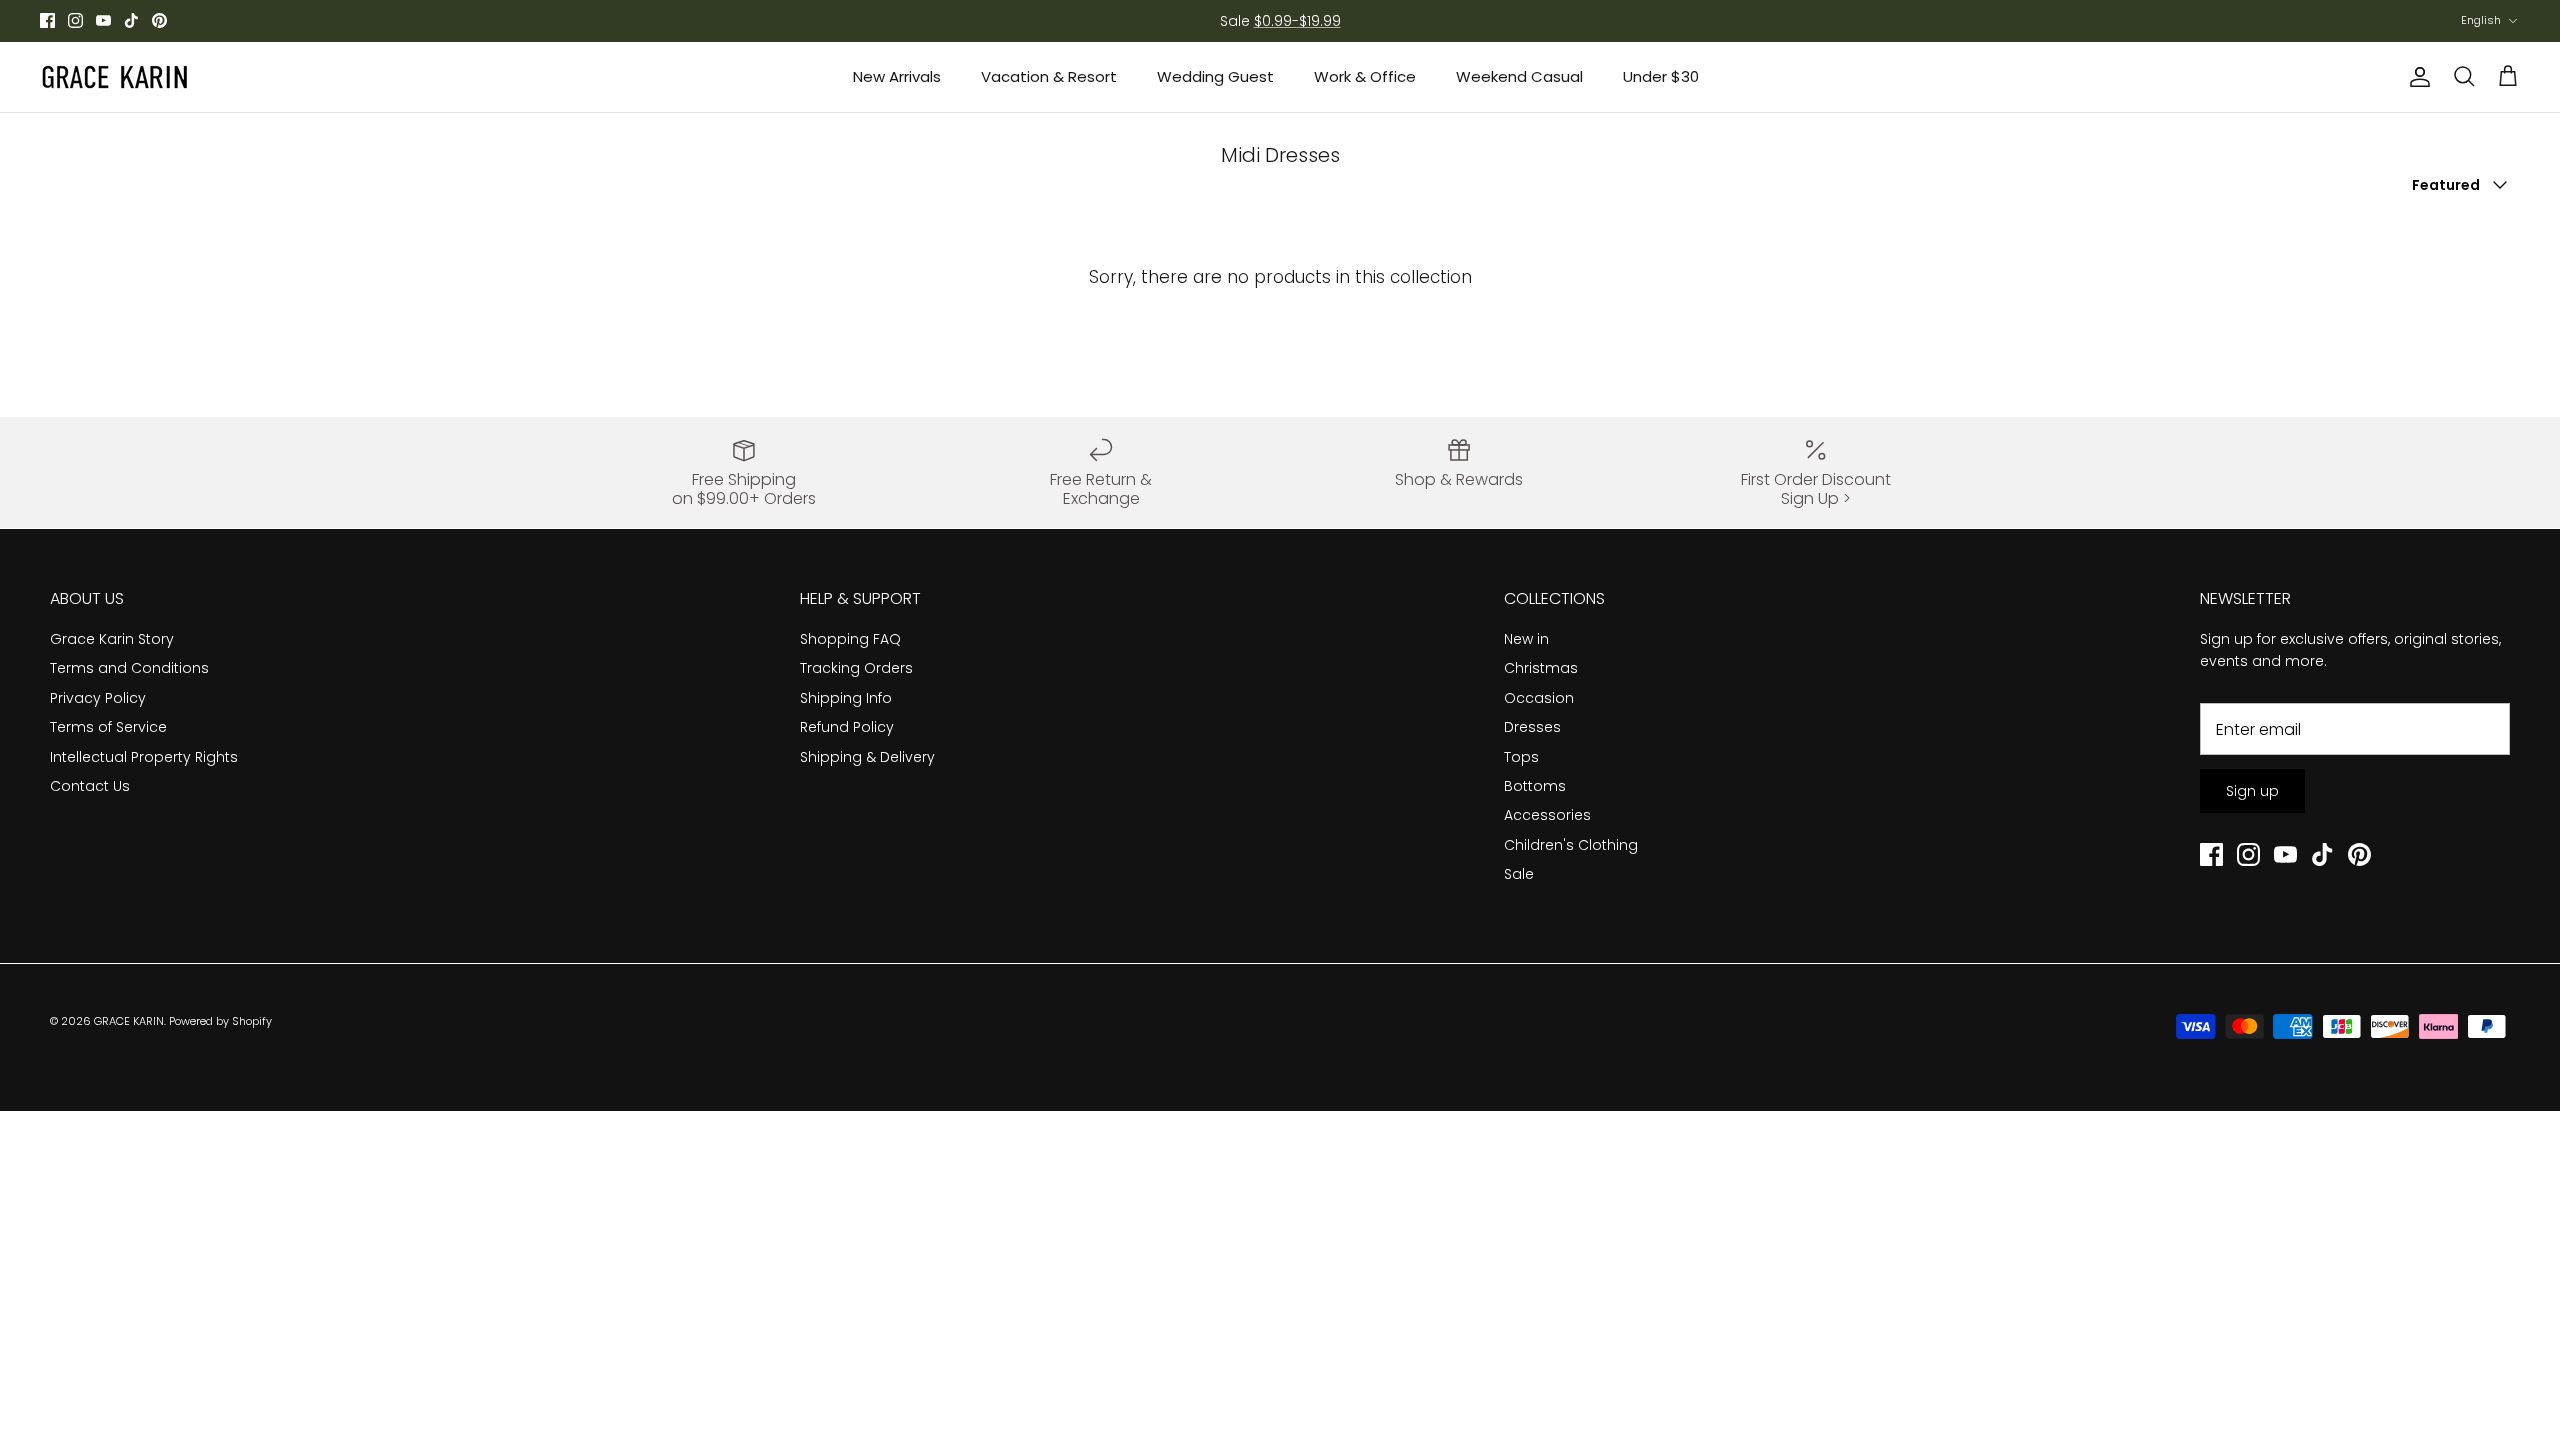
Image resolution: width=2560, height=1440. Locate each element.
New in (1526, 639)
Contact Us (90, 786)
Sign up (2252, 791)
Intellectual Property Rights (144, 757)
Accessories (1547, 815)
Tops (1521, 757)
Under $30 (1661, 76)
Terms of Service (108, 727)
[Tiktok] (131, 20)
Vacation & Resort (1049, 76)
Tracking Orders (856, 668)
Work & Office (1365, 76)
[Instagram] (75, 20)
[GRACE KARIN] (115, 77)
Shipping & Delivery (867, 757)
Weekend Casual (1519, 76)
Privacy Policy (98, 698)
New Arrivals (897, 76)
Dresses (1532, 727)
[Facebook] (47, 20)
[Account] (2416, 77)
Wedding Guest (1215, 76)
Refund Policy (847, 727)
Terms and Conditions (129, 668)
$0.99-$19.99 (1297, 21)
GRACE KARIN (129, 1021)
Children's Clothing (1571, 845)
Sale (1519, 874)
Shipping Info (846, 698)
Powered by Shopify (220, 1021)
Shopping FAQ (850, 639)
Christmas (1541, 668)
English (2481, 20)
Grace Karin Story (112, 639)
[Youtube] (103, 20)
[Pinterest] (159, 20)
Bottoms (1535, 786)
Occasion (1539, 698)
